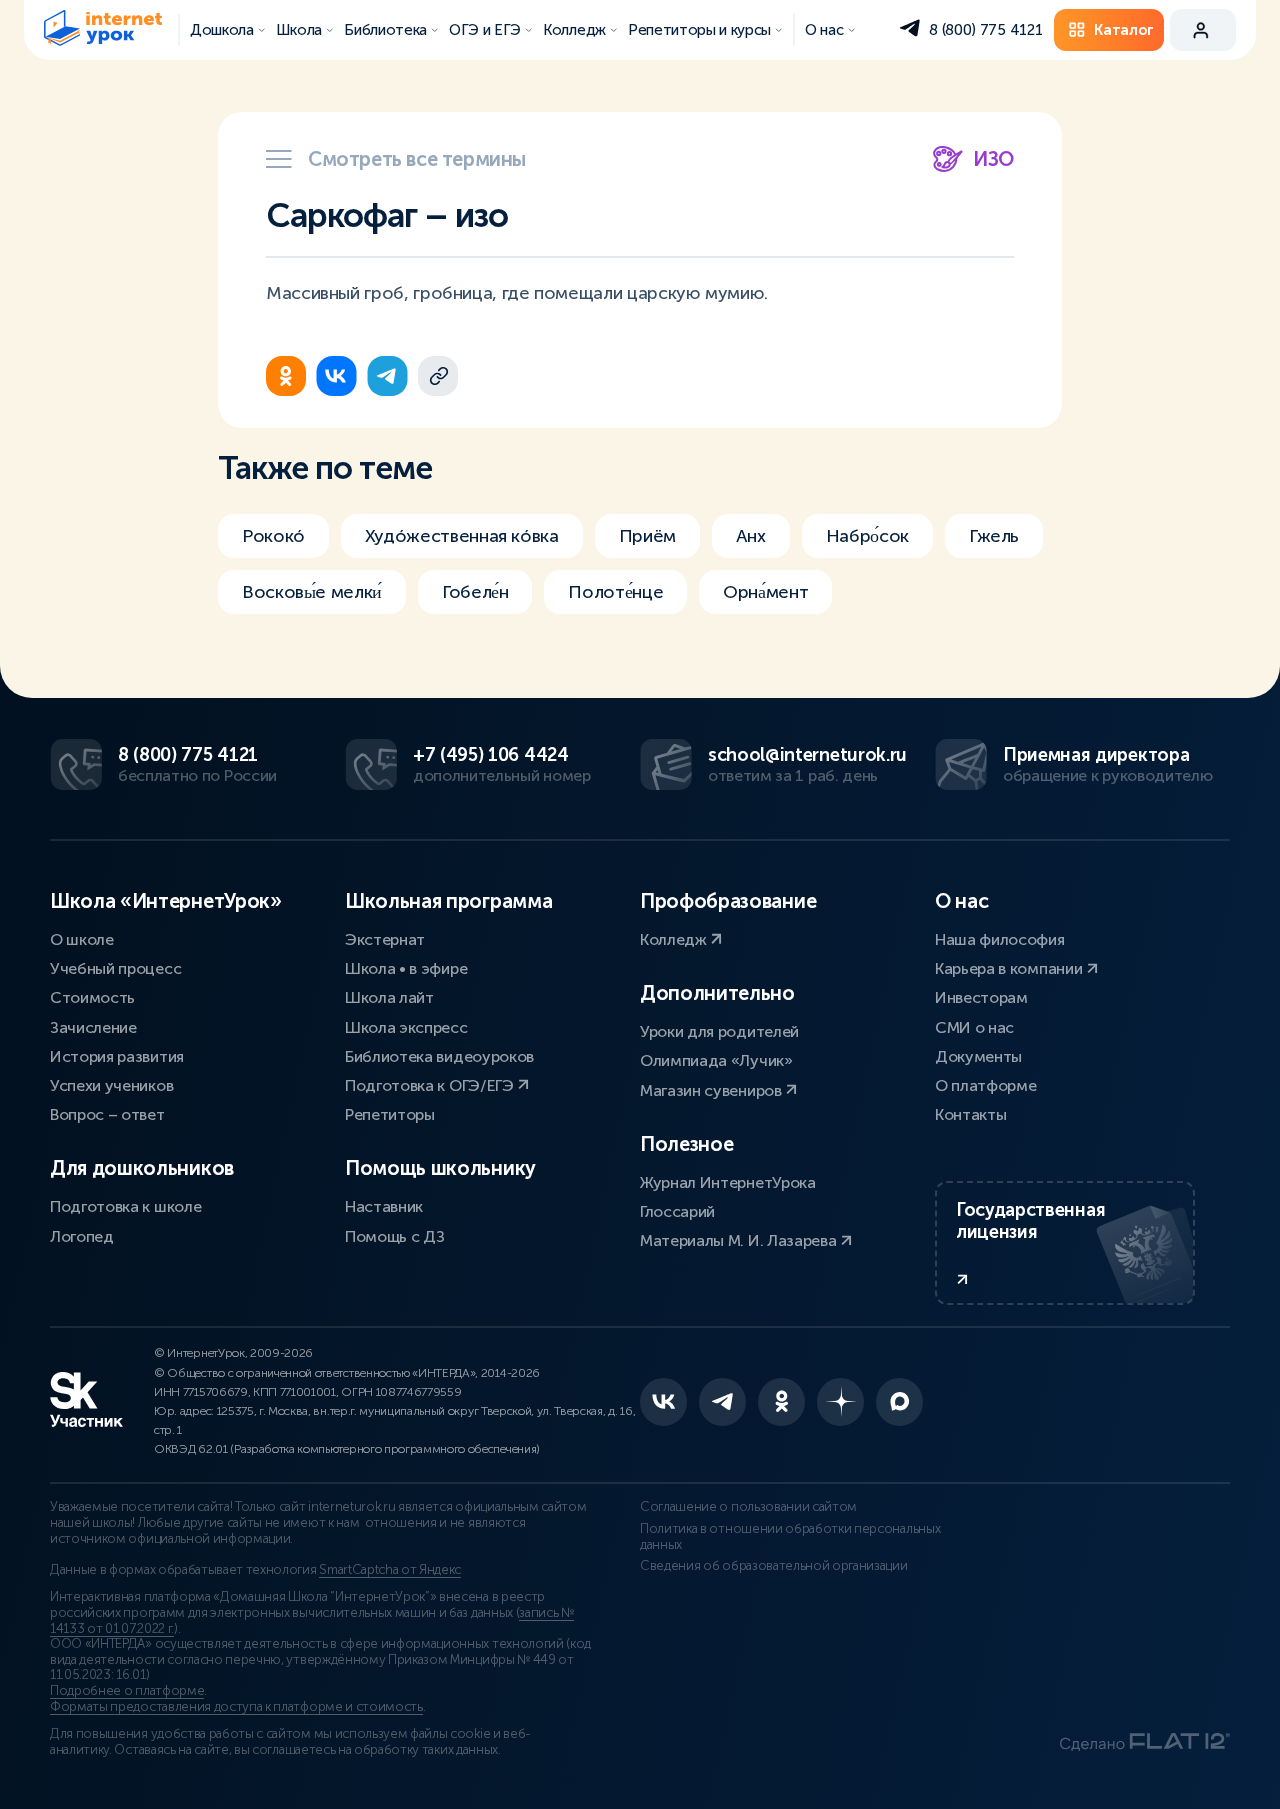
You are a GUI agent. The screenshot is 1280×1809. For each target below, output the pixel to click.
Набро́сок (867, 536)
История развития (117, 1056)
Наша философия (1000, 939)
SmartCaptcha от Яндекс (390, 1570)
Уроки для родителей (719, 1031)
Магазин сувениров (712, 1090)
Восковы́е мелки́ (312, 592)
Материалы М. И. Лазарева (740, 1240)
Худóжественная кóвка (462, 536)
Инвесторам (981, 997)
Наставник (384, 1206)
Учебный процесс (115, 968)
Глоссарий (677, 1211)
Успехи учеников (111, 1085)
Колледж (675, 939)
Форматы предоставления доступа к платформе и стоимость (236, 1707)
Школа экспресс (406, 1027)
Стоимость (92, 997)
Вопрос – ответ (107, 1114)
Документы (978, 1056)
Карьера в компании (1010, 968)
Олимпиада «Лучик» (716, 1060)
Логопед (82, 1236)
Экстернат (385, 939)
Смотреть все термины (417, 159)
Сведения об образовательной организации (774, 1566)
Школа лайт (389, 997)
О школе (82, 939)
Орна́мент (765, 592)
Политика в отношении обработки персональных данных (790, 1537)
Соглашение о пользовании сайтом (748, 1507)
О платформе (985, 1085)
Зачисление (93, 1027)
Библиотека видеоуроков (439, 1056)
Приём (647, 536)
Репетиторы (390, 1114)
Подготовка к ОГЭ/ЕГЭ (431, 1085)
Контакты (970, 1114)
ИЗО (993, 159)
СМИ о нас (974, 1027)
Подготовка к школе (125, 1206)
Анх (751, 536)
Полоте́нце (615, 592)
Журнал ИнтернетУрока (728, 1182)
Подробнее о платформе (127, 1691)
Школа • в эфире (406, 968)
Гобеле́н (475, 592)
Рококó (273, 536)
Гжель (994, 536)
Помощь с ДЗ (394, 1236)
